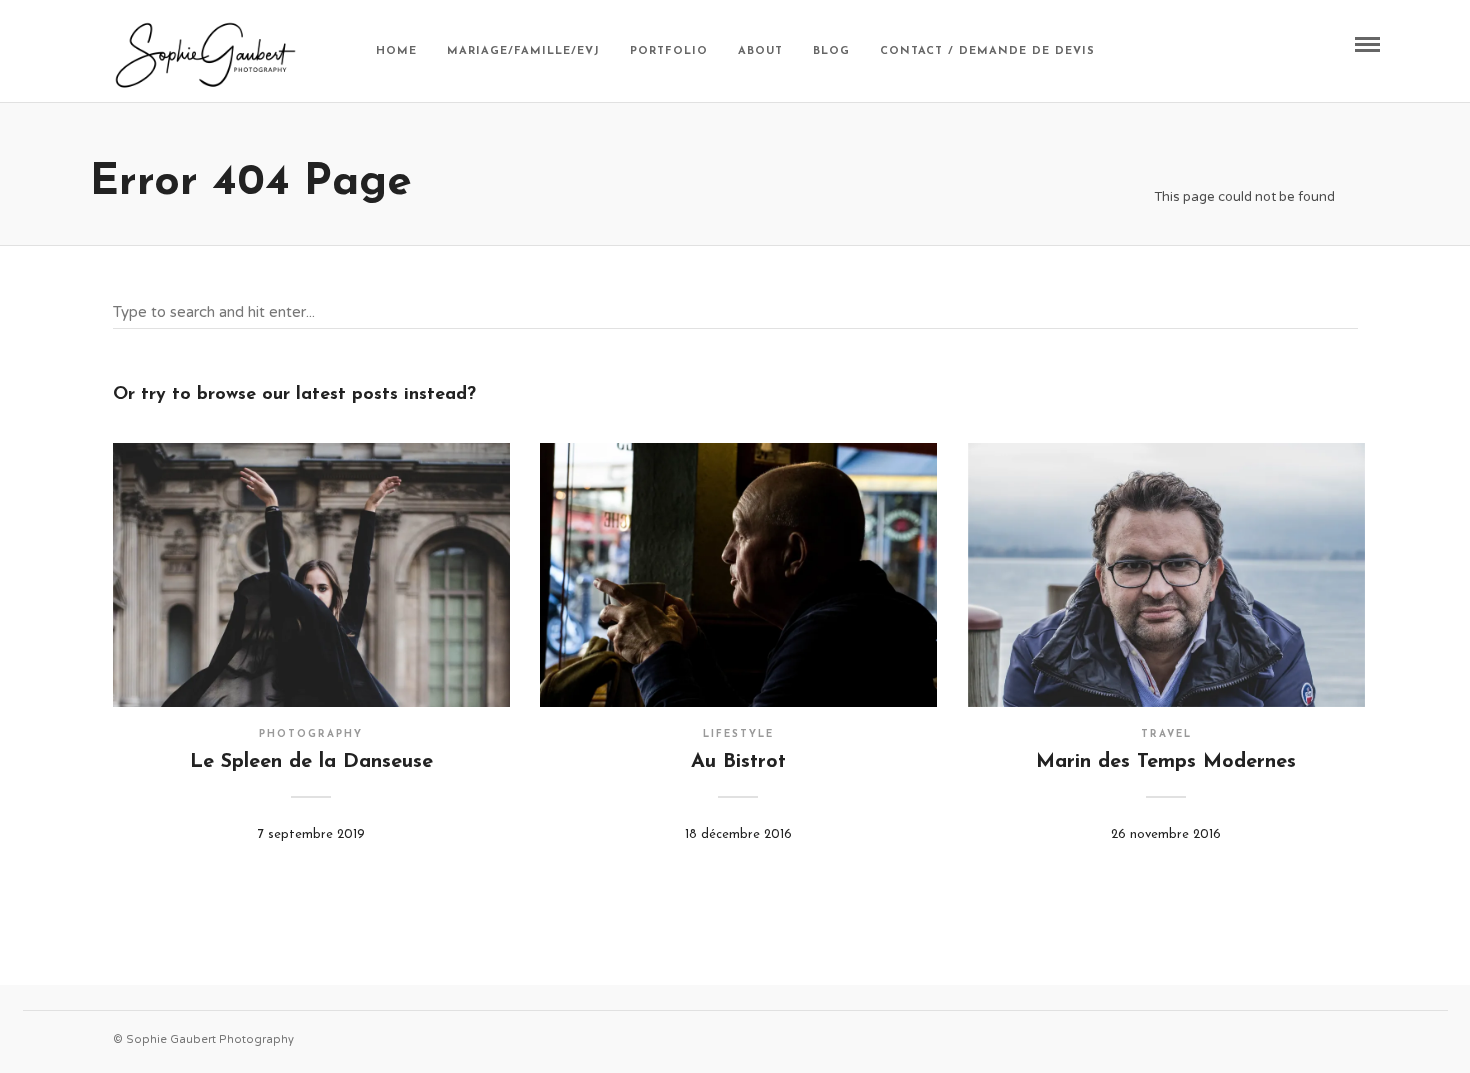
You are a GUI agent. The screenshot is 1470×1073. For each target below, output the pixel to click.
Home (396, 51)
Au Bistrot (738, 762)
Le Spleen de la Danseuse (311, 762)
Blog (831, 51)
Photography (311, 734)
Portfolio (669, 51)
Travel (1166, 734)
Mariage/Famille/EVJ (523, 51)
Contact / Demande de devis (987, 51)
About (760, 51)
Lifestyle (738, 734)
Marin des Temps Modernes (1166, 762)
